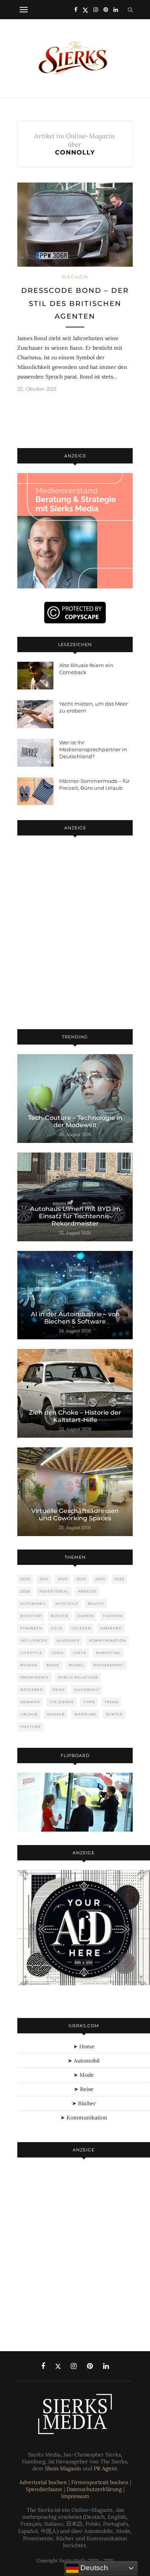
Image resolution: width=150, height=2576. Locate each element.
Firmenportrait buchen (100, 2482)
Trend (111, 1702)
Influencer (34, 1640)
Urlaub (29, 1714)
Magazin (75, 277)
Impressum (75, 2496)
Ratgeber (32, 1690)
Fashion (113, 1616)
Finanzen (31, 1628)
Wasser (56, 1714)
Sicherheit (87, 1690)
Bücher (60, 1616)
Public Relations (78, 1677)
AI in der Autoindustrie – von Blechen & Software (75, 1318)
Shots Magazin (63, 2468)
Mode (53, 1665)
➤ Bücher (84, 2103)
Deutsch (93, 2568)
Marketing (108, 1653)
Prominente (35, 1677)
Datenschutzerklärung (94, 2489)
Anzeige (87, 1591)
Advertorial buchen (43, 2482)
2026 (25, 1591)
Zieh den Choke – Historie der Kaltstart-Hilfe (75, 1416)
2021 (44, 1579)
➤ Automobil (84, 2061)
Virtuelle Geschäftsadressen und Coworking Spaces (75, 1515)
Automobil (33, 1604)
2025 (119, 1579)
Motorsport (109, 1665)
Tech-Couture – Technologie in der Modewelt (75, 1121)
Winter (114, 1714)
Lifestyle (31, 1653)
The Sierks (62, 1702)
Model (77, 1665)
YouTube (31, 1726)
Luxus (80, 1653)
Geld (57, 1628)
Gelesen (81, 1628)
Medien (29, 1665)
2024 (100, 1579)
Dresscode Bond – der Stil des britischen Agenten (75, 303)
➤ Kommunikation (84, 2118)
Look (57, 1653)
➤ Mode (84, 2075)
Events (86, 1616)
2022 (62, 1579)
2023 (81, 1579)
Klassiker (68, 1640)
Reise (59, 1690)
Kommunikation (107, 1640)
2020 (25, 1579)
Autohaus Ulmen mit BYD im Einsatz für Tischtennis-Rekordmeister (75, 1216)
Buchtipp (31, 1616)
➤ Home (84, 2046)
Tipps (89, 1702)
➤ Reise (84, 2089)
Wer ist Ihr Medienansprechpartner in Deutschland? (93, 749)
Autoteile (67, 1604)
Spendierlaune (44, 2489)
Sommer (30, 1702)
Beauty (96, 1604)
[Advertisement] (75, 934)
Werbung (85, 1714)
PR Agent (105, 2468)
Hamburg (111, 1628)
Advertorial (54, 1591)
